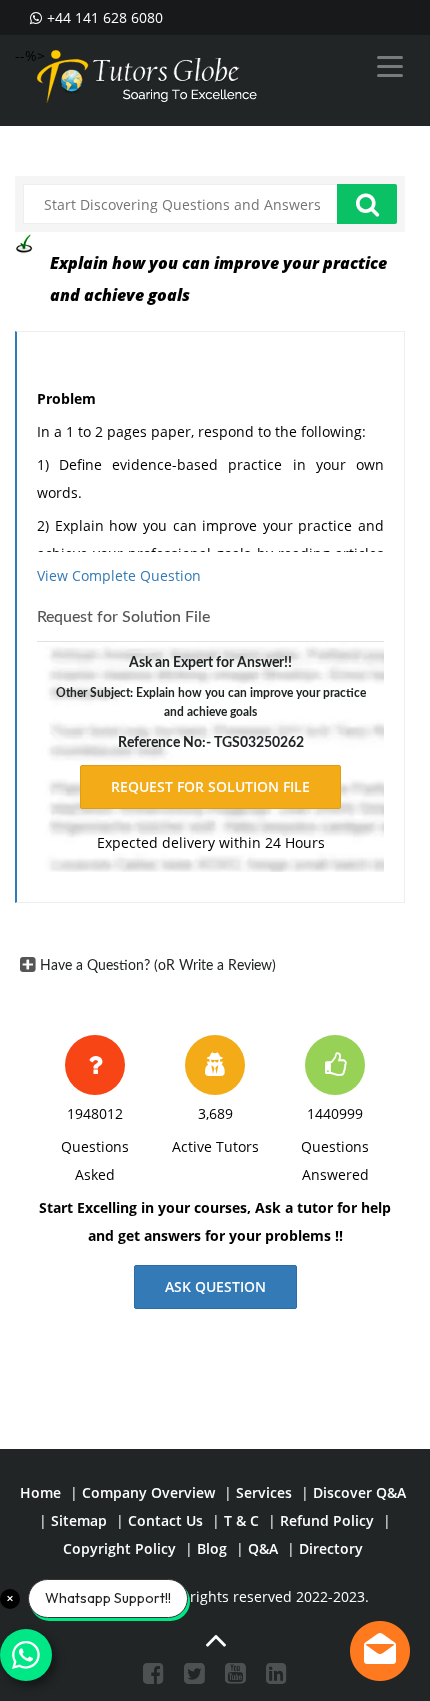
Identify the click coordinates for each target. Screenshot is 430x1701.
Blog (212, 1548)
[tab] (210, 966)
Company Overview (148, 1492)
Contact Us (165, 1520)
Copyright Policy (119, 1548)
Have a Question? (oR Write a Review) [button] (158, 966)
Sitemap (79, 1520)
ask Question (215, 1286)
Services (264, 1492)
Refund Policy (327, 1520)
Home (40, 1492)
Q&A (263, 1548)
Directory (331, 1548)
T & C (241, 1520)
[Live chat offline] (380, 1651)
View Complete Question (119, 575)
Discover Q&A (359, 1492)
